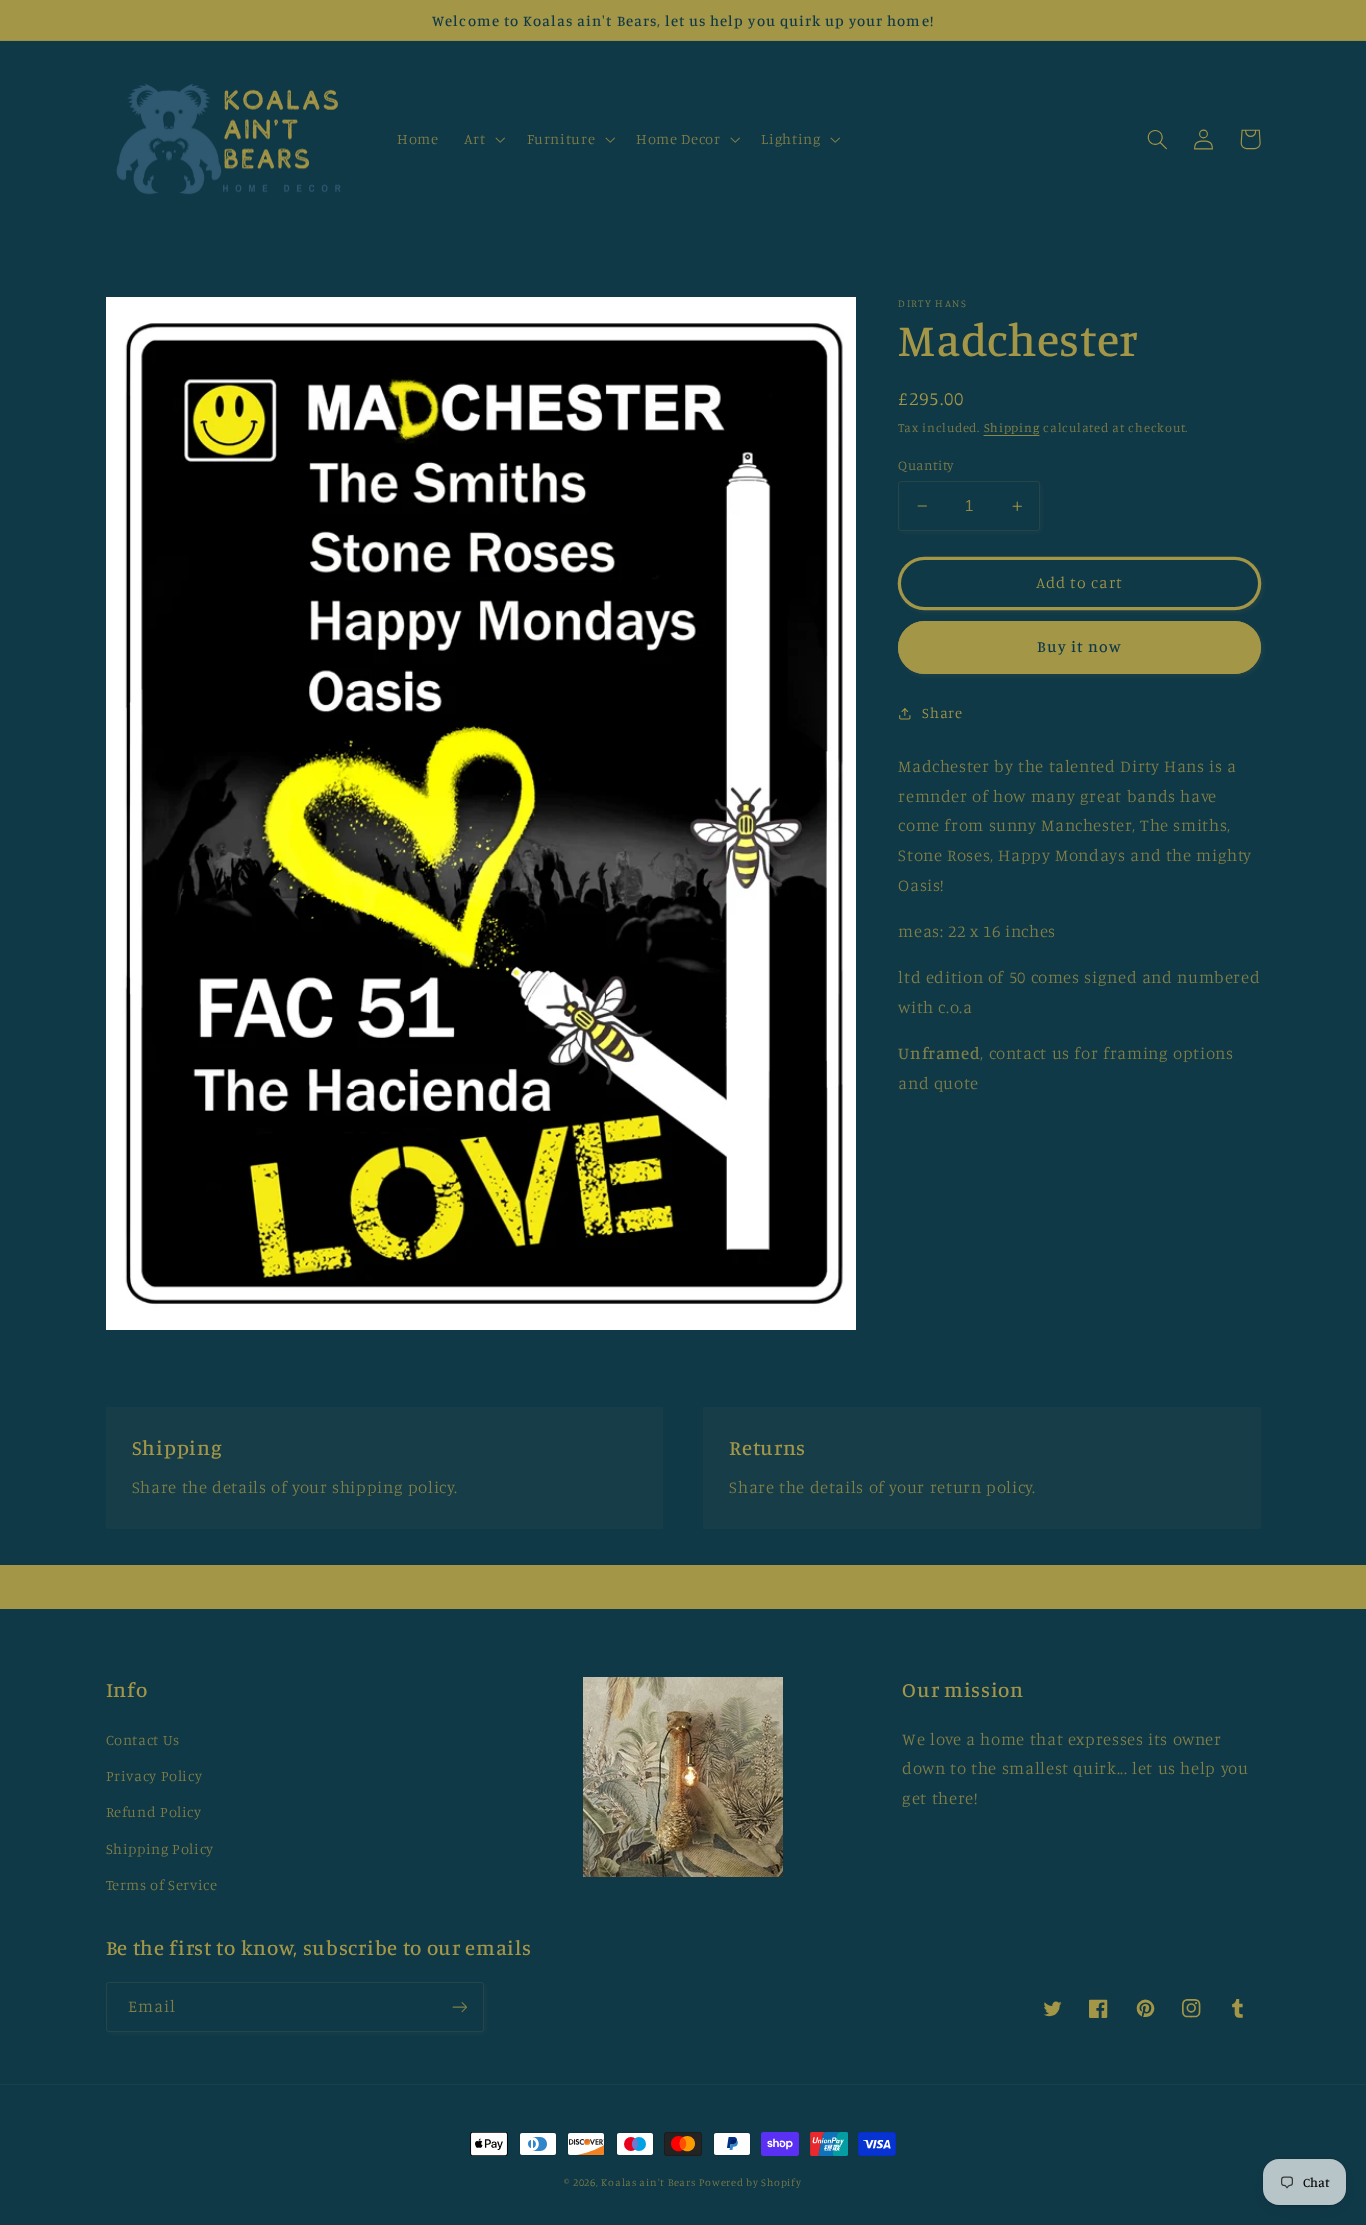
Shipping (1012, 427)
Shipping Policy (160, 1848)
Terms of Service (162, 1884)
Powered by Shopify (750, 2182)
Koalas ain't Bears (648, 2182)
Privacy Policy (154, 1775)
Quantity (925, 465)
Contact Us (143, 1739)
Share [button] (942, 712)
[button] (482, 139)
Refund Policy (154, 1811)
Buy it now (1080, 646)
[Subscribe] (459, 2006)
